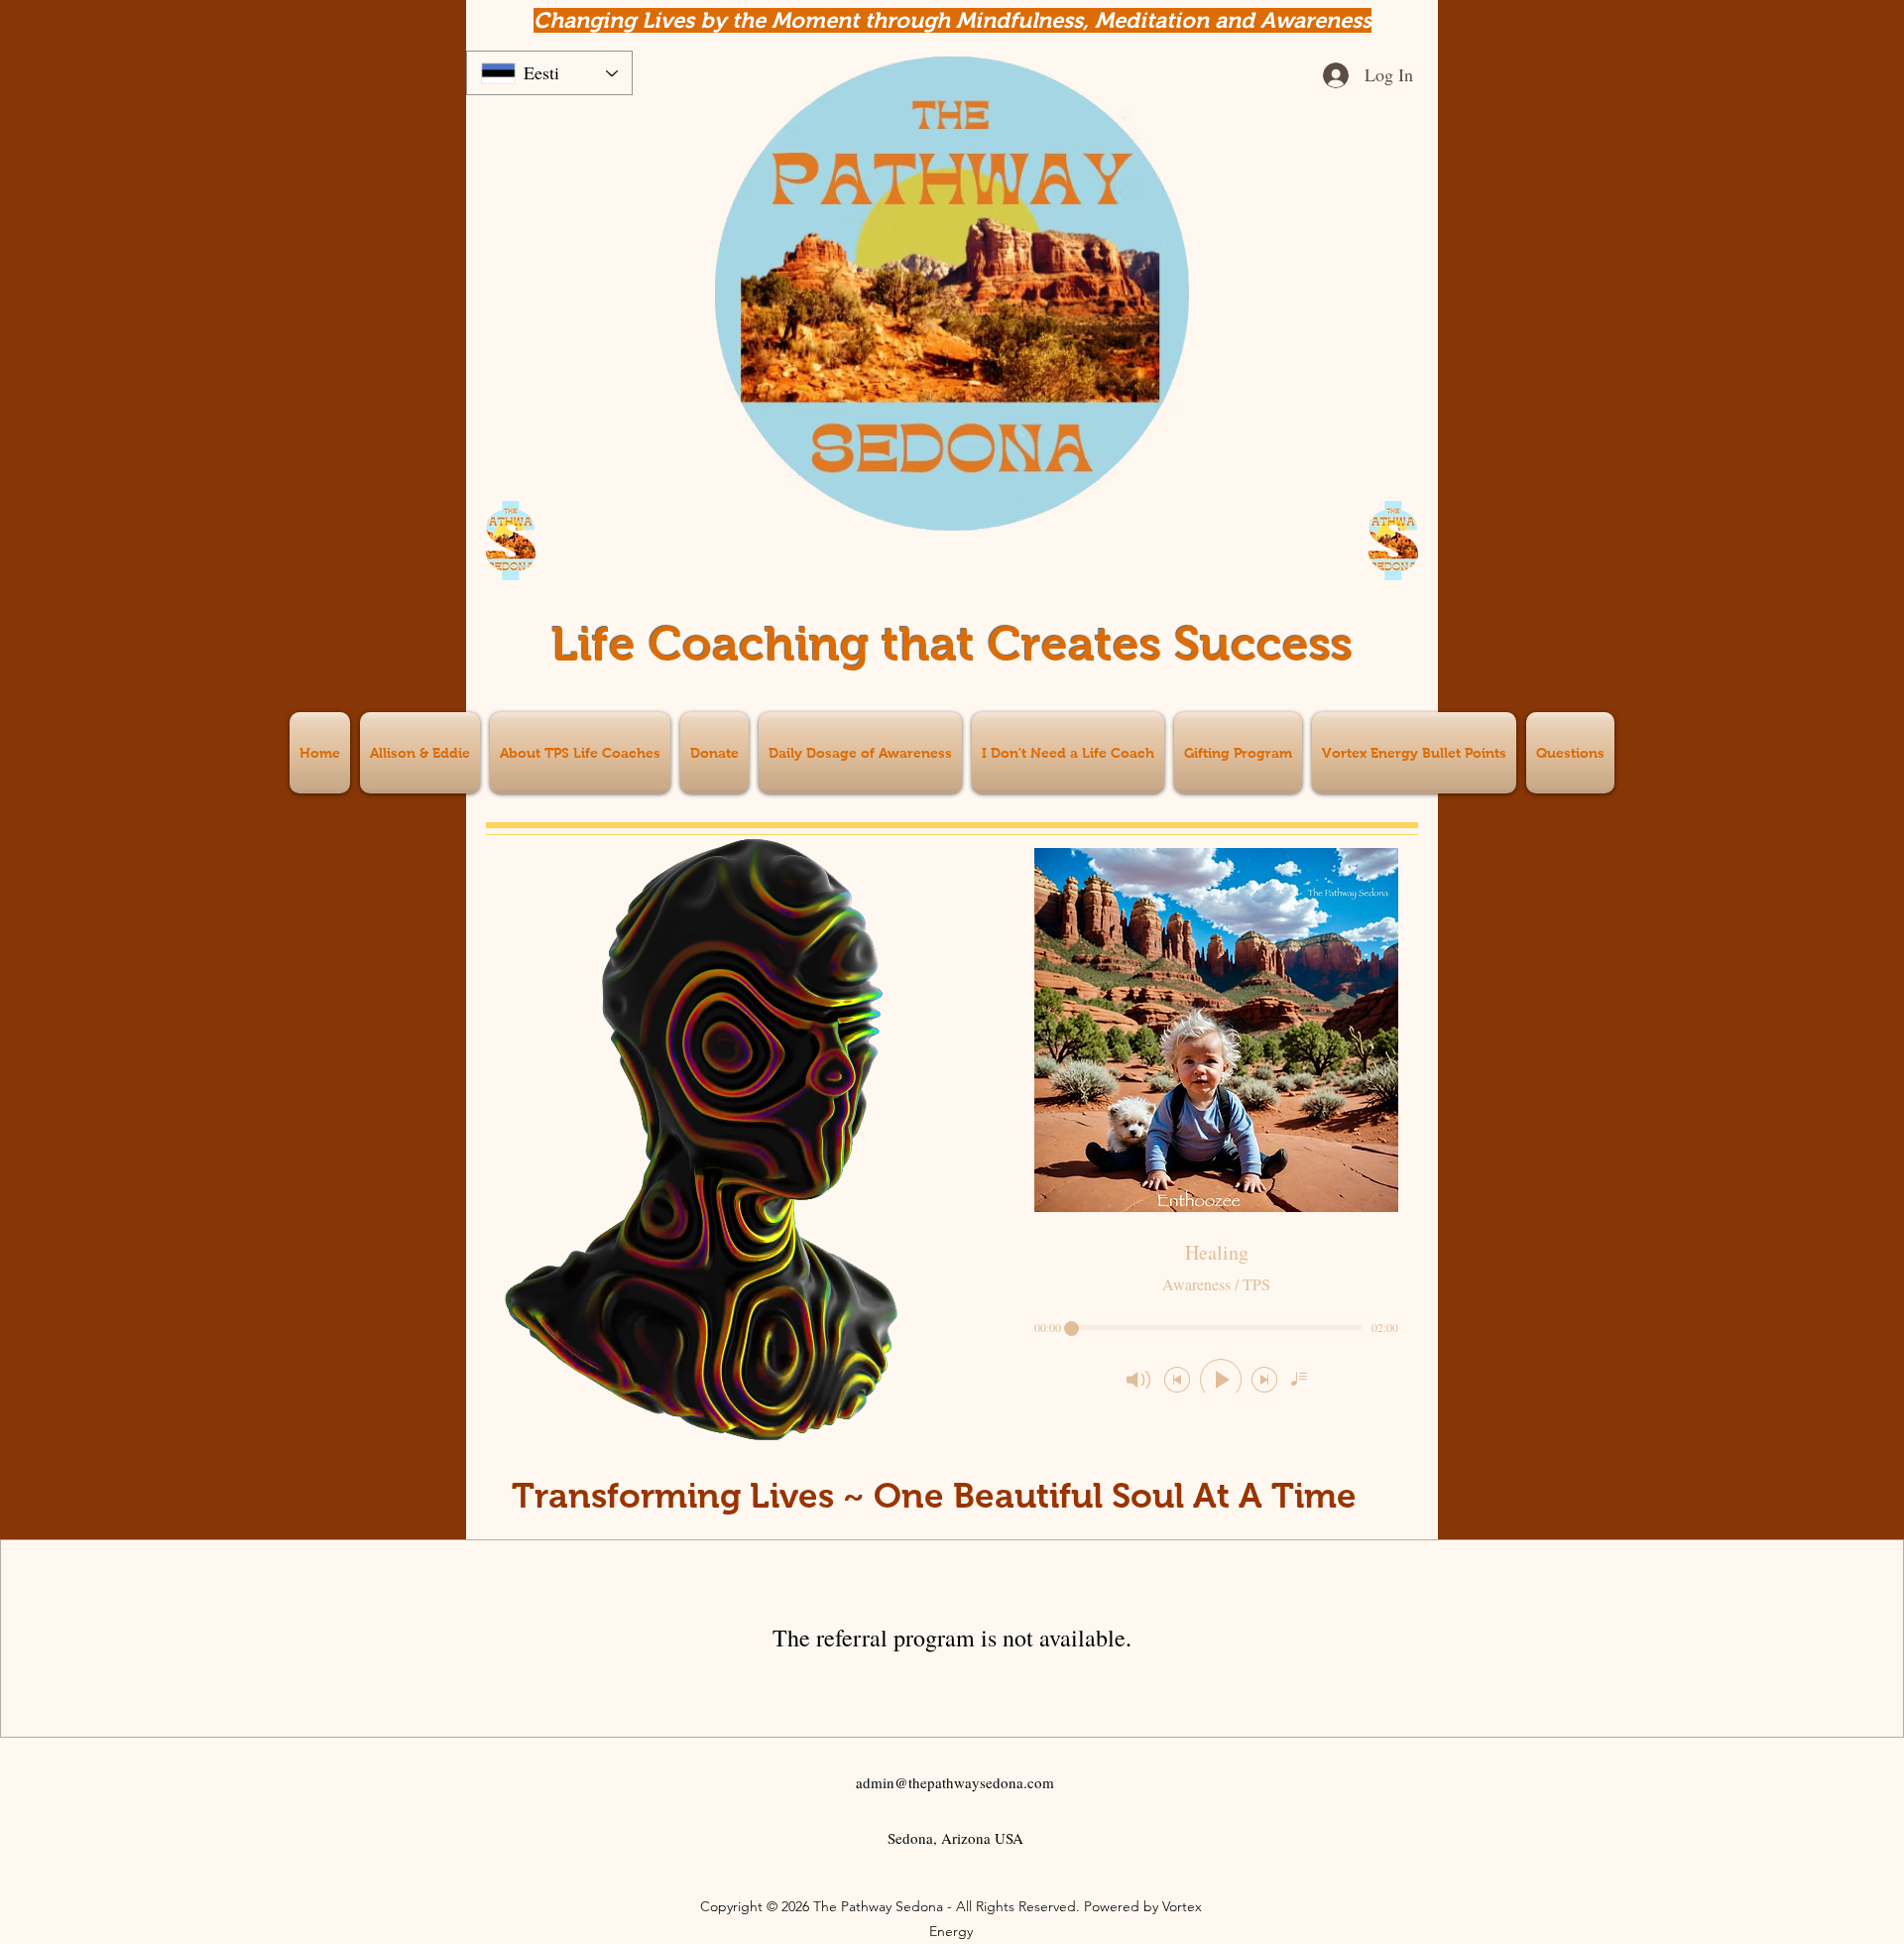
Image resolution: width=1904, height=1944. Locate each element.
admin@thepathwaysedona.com (955, 1782)
